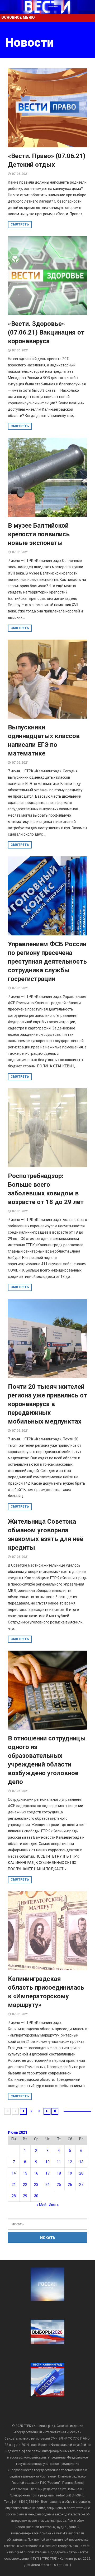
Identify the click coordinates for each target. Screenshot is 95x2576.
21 (14, 2185)
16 (36, 2173)
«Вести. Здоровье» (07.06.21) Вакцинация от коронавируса (46, 332)
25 (59, 2185)
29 (25, 2196)
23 (36, 2185)
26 (70, 2185)
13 (81, 2162)
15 (25, 2173)
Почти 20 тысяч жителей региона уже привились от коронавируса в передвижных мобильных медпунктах (47, 1404)
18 (59, 2173)
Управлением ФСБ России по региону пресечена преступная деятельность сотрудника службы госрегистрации (47, 961)
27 (81, 2185)
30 (36, 2196)
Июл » (54, 2205)
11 (59, 2162)
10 (47, 2162)
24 (47, 2185)
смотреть (20, 224)
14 (14, 2173)
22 (25, 2185)
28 (14, 2196)
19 (70, 2173)
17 (47, 2173)
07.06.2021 (20, 174)
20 (81, 2173)
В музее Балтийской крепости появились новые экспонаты (39, 534)
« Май (41, 2205)
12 (70, 2162)
